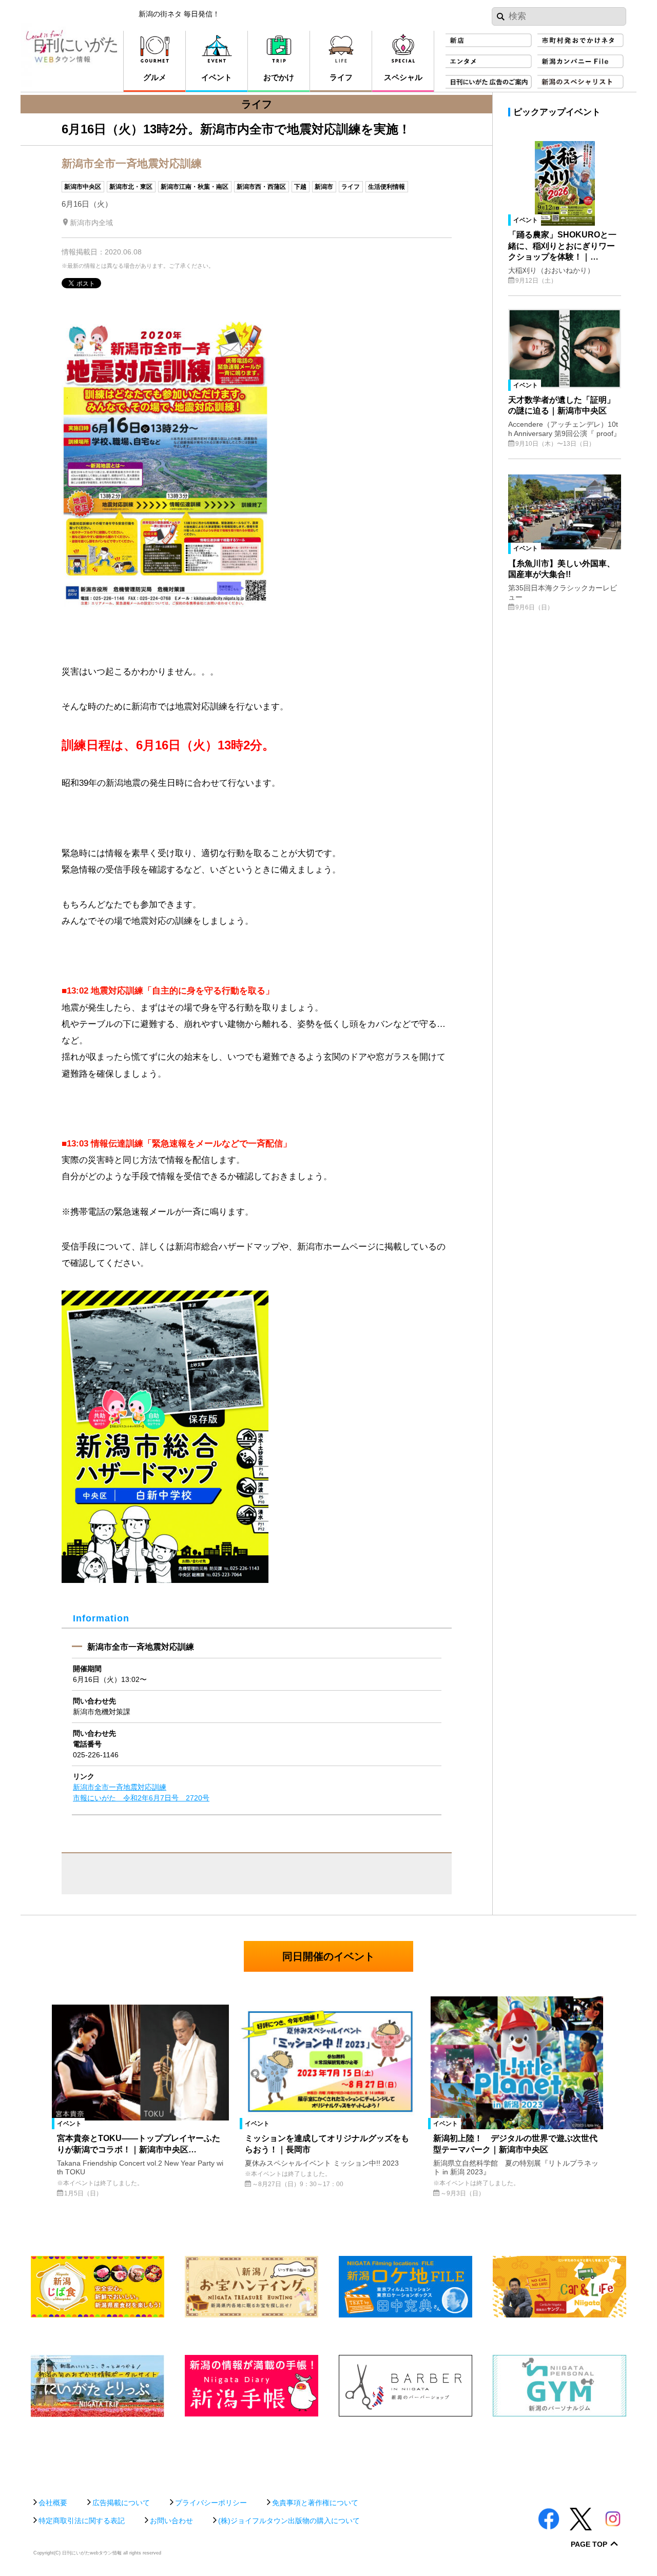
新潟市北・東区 (131, 187)
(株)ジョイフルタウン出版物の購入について (289, 2521)
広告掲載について (121, 2503)
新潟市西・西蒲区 (261, 187)
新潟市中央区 (83, 187)
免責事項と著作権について (315, 2503)
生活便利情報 (387, 187)
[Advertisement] (328, 2452)
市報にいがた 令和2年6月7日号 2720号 (141, 1798)
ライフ (351, 187)
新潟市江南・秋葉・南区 (195, 187)
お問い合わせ (171, 2521)
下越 (300, 187)
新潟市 (324, 187)
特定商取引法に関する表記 (82, 2521)
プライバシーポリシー (211, 2503)
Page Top (589, 2544)
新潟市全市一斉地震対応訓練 (120, 1787)
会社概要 (53, 2503)
